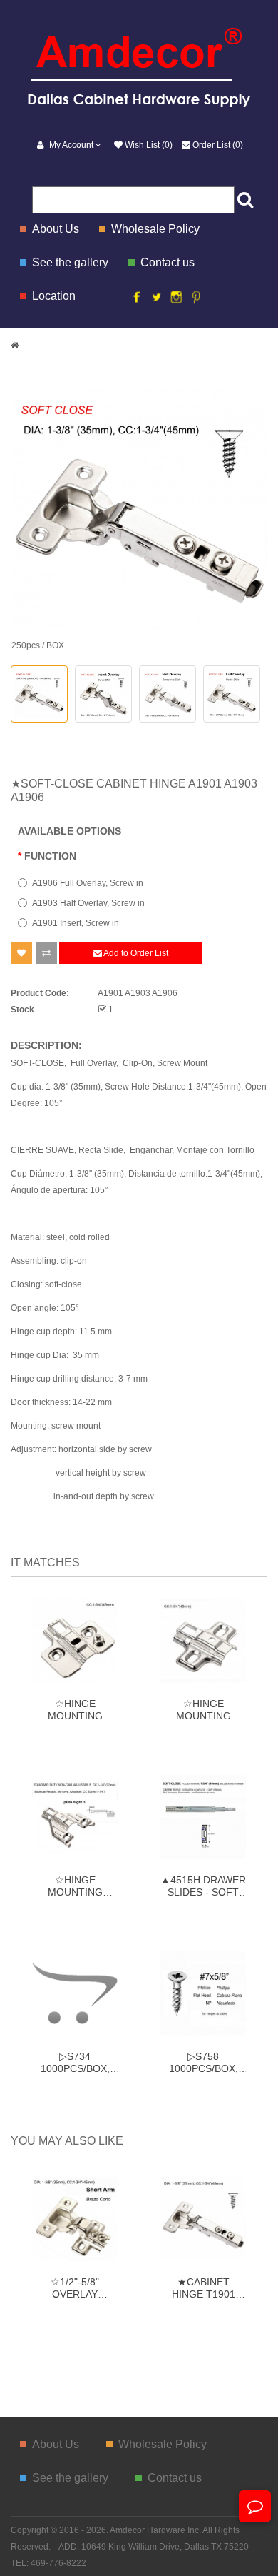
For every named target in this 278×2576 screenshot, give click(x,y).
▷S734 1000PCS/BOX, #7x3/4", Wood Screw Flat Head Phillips (75, 2062)
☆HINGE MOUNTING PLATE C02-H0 (203, 1709)
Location (54, 296)
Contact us (168, 262)
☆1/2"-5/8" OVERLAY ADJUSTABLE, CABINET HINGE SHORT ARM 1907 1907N (75, 2288)
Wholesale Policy (155, 229)
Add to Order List (135, 953)
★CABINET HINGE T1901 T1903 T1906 (204, 2288)
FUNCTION (50, 856)
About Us (56, 229)
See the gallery (70, 262)
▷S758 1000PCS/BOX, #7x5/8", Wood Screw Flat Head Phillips (204, 2062)
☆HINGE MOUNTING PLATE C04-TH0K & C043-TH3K (75, 1886)
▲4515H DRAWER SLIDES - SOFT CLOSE (203, 1886)
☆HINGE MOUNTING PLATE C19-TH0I (75, 1709)
